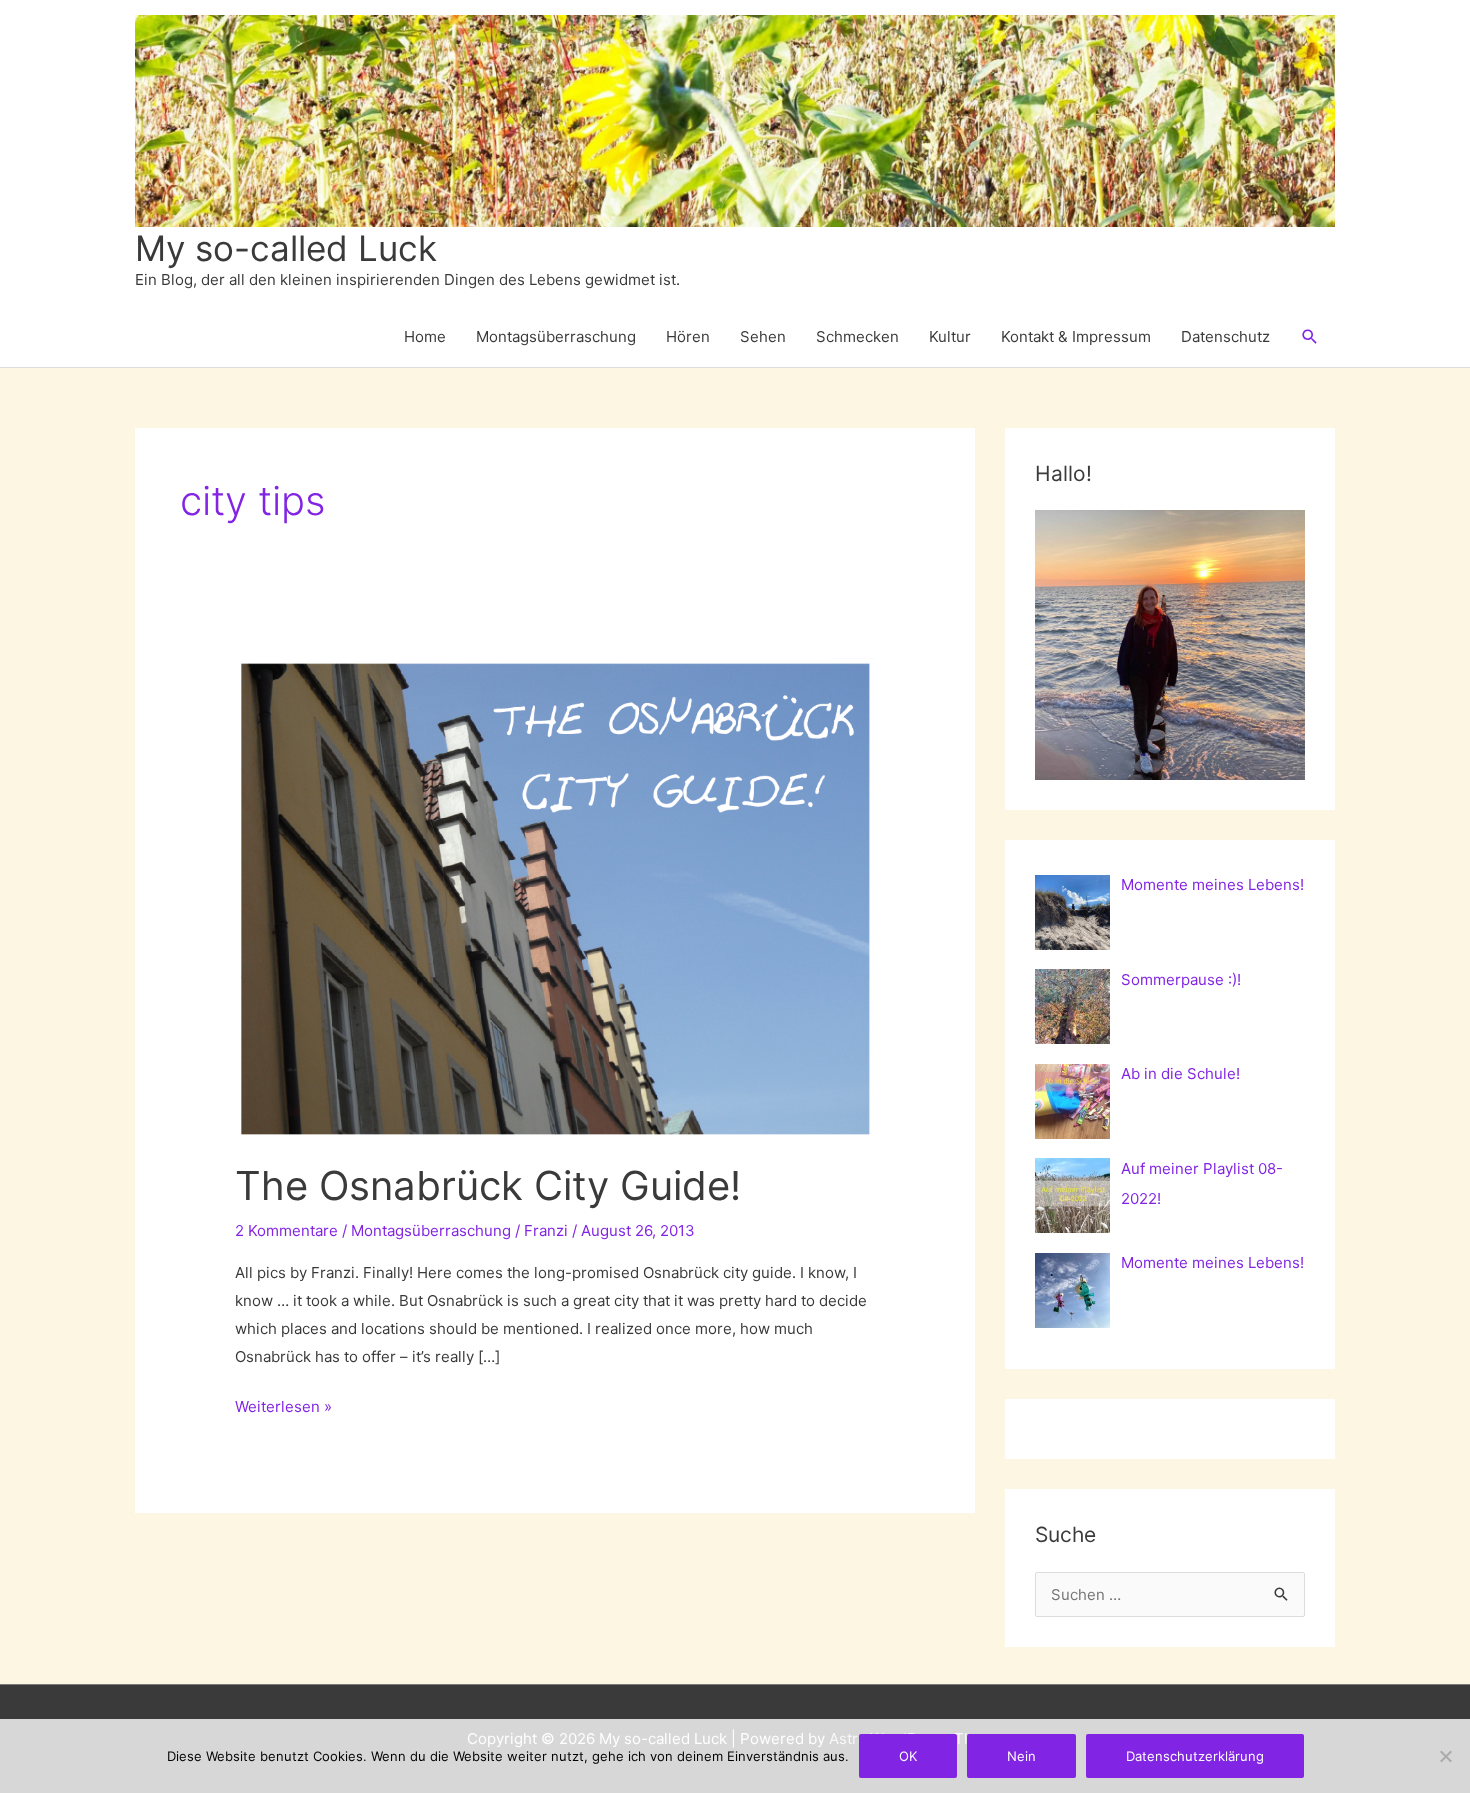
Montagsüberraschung (556, 336)
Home (425, 336)
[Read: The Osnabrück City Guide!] (555, 896)
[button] (1310, 337)
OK (908, 1756)
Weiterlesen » (283, 1408)
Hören (688, 336)
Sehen (763, 336)
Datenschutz (1225, 336)
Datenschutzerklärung (1195, 1756)
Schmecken (857, 336)
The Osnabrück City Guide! (488, 1185)
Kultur (950, 336)
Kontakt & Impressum (1076, 336)
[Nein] (1445, 1756)
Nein (1021, 1756)
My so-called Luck (286, 248)
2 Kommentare (286, 1230)
